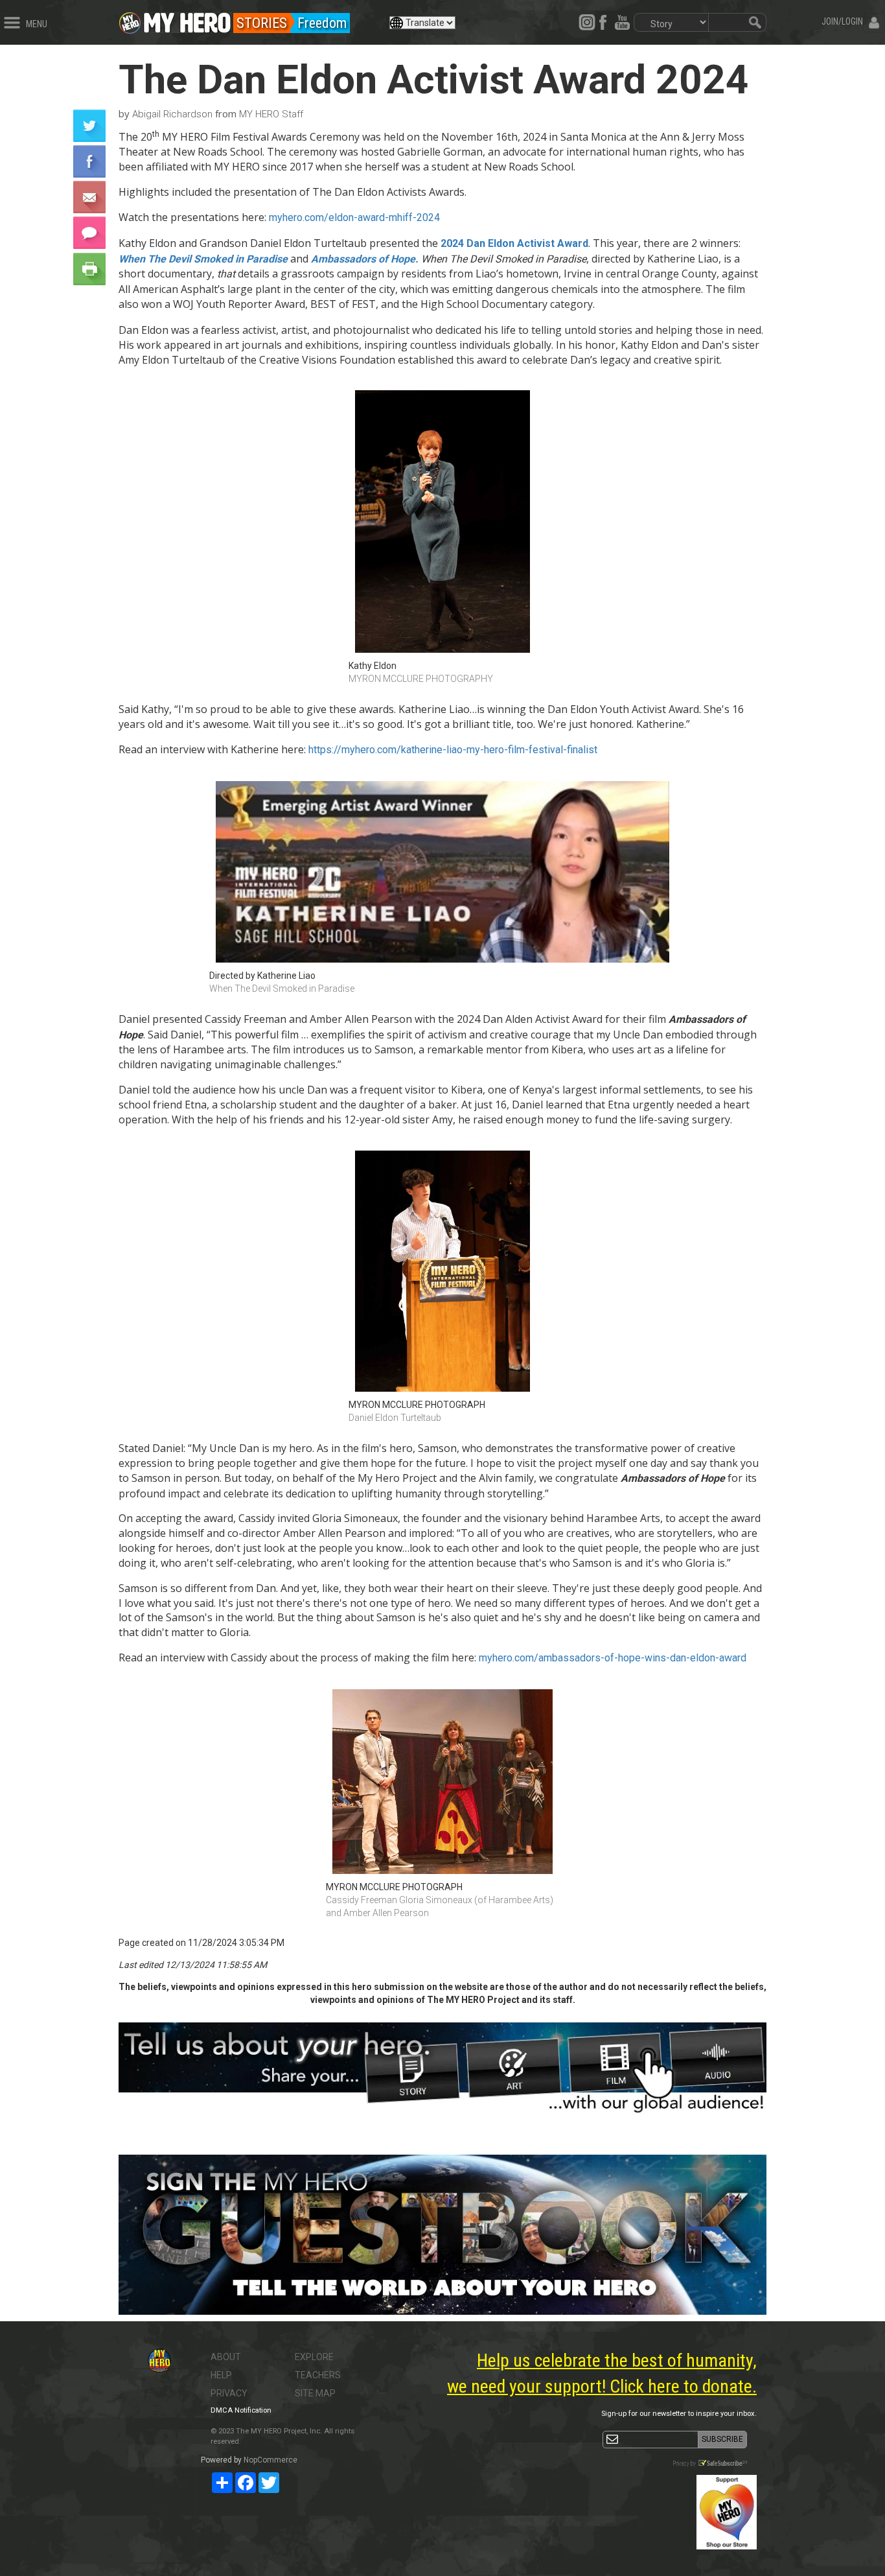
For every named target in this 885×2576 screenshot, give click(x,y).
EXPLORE (314, 2357)
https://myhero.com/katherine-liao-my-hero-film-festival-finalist (453, 750)
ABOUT (226, 2357)
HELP (221, 2375)
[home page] (187, 19)
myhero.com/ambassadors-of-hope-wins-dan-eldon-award (613, 1658)
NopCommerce (270, 2460)
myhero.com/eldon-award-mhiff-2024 (354, 217)
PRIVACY (229, 2393)
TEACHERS (318, 2375)
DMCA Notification (241, 2410)
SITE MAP (315, 2393)
